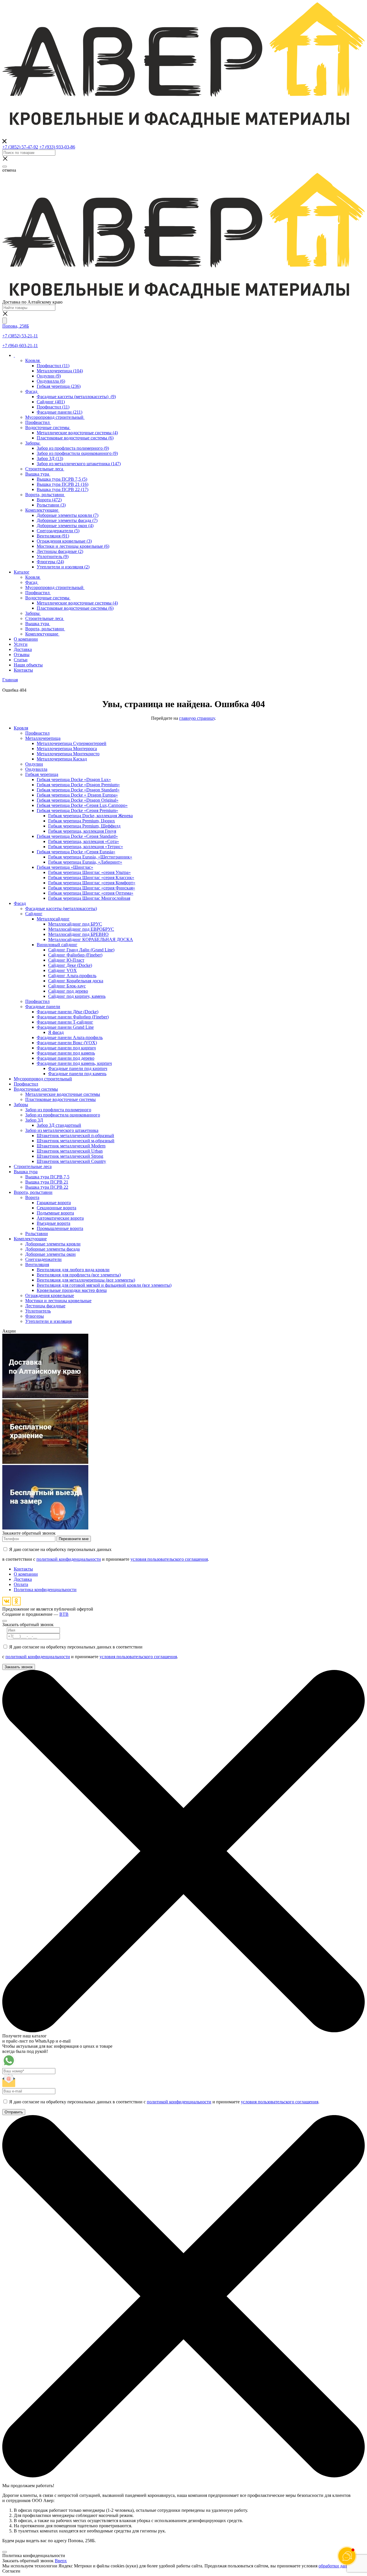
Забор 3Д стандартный (59, 1125)
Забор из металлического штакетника (79, 464)
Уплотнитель (53, 557)
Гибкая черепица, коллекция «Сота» (84, 841)
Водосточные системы (48, 428)
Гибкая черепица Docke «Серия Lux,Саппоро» (82, 805)
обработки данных (337, 2566)
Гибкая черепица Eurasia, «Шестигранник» (90, 857)
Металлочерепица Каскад (62, 759)
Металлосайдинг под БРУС (75, 924)
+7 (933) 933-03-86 (57, 147)
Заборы (33, 443)
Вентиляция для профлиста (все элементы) (79, 1275)
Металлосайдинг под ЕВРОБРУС (81, 929)
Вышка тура (38, 474)
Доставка (23, 1579)
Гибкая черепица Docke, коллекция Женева (90, 816)
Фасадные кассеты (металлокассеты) (76, 397)
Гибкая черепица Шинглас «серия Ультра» (89, 872)
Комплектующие (42, 510)
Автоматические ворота (60, 1218)
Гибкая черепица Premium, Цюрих (82, 821)
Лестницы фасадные (60, 551)
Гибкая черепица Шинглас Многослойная (89, 898)
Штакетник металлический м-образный (76, 1141)
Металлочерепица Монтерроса (67, 749)
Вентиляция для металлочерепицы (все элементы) (86, 1280)
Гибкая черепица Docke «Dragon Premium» (78, 785)
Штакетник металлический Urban (70, 1151)
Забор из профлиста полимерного (73, 448)
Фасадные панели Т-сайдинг (65, 1022)
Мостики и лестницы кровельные (73, 546)
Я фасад (56, 1032)
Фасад (32, 391)
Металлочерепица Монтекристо (68, 754)
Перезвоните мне (74, 1539)
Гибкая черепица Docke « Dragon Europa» (77, 795)
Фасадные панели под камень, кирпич (74, 1063)
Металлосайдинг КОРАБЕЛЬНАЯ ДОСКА (91, 939)
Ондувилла (51, 381)
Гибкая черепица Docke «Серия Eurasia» (76, 852)
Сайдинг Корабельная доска (76, 981)
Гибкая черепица (59, 386)
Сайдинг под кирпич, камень (77, 996)
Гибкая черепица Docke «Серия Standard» (77, 836)
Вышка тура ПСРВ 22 (63, 489)
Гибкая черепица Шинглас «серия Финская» (92, 888)
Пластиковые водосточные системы (75, 438)
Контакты (23, 1569)
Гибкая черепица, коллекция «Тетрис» (86, 847)
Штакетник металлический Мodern (71, 1146)
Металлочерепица (60, 371)
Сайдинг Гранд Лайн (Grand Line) (81, 950)
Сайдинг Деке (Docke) (70, 965)
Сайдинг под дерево (68, 991)
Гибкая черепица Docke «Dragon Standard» (78, 790)
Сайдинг (51, 402)
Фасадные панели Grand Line (65, 1027)
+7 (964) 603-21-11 (20, 346)
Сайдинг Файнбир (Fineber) (75, 955)
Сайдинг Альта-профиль (72, 976)
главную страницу (197, 718)
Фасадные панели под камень (66, 1053)
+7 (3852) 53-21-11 (20, 336)
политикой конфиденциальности (69, 1559)
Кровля (33, 360)
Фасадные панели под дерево (66, 1058)
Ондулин (49, 376)
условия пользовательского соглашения (169, 1559)
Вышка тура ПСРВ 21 (63, 484)
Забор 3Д (50, 458)
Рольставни (51, 505)
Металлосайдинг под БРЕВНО (78, 934)
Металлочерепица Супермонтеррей (72, 743)
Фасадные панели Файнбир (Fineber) (73, 1017)
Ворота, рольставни (45, 495)
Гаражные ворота (54, 1203)
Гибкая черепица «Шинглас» (65, 867)
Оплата (21, 1584)
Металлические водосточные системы (77, 433)
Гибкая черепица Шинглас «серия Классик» (91, 878)
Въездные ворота (53, 1223)
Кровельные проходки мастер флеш (72, 1290)
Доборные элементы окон (65, 526)
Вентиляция (53, 536)
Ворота (49, 500)
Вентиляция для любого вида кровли (73, 1270)
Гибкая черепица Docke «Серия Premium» (77, 810)
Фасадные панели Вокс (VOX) (67, 1043)
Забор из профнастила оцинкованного (77, 453)
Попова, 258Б (16, 326)
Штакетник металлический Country (71, 1161)
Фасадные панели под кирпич (66, 1048)
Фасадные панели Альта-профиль (70, 1037)
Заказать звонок (19, 1667)
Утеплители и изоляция (63, 567)
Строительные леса (45, 469)
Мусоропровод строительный (55, 417)
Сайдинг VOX (63, 970)
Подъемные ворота (55, 1213)
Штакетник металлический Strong (70, 1156)
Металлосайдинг (53, 919)
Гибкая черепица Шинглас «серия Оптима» (91, 893)
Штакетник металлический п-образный (75, 1136)
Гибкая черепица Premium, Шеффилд (84, 826)
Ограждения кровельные (64, 541)
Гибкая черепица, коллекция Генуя (82, 831)
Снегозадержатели (58, 531)
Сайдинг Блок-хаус (67, 986)
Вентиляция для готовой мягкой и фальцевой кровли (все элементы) (104, 1285)
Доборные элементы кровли (68, 515)
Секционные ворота (56, 1208)
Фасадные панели (59, 412)
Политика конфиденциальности (45, 1590)
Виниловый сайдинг (57, 945)
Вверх (61, 2561)
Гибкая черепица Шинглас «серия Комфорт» (92, 883)
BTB (64, 1614)
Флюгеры (50, 562)
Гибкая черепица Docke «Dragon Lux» (74, 780)
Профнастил (53, 366)
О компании (26, 1574)
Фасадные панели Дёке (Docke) (68, 1012)
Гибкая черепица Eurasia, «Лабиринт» (85, 862)
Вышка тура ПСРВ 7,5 (62, 479)
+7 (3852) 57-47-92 (20, 147)
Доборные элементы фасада (67, 520)
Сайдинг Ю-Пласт (66, 960)
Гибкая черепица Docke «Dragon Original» (78, 800)
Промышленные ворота (60, 1228)
